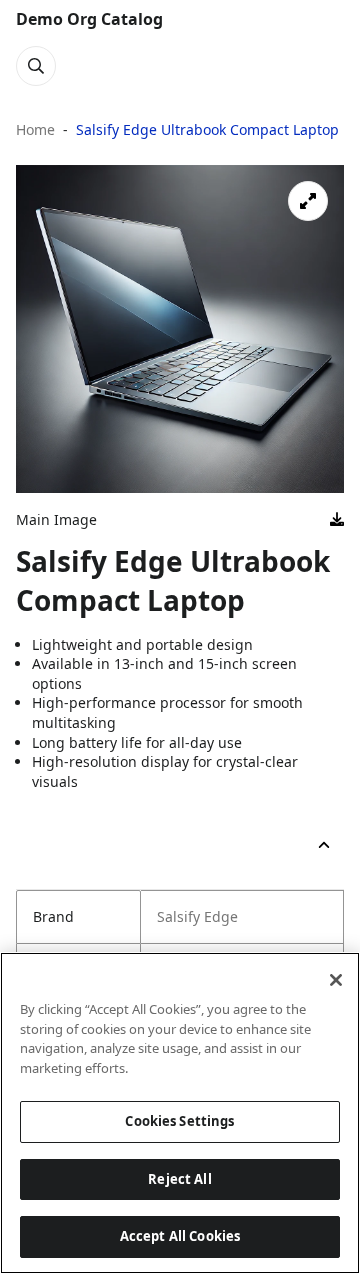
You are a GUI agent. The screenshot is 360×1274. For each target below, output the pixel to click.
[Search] (36, 66)
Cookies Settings (179, 1121)
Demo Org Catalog (89, 19)
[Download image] (337, 520)
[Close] (336, 980)
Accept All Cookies (180, 1236)
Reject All (179, 1179)
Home (35, 129)
